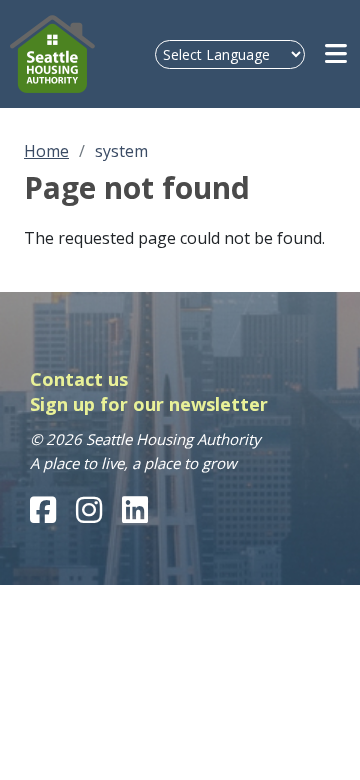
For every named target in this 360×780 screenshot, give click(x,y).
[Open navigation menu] (337, 54)
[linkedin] (135, 510)
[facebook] (43, 510)
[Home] (52, 54)
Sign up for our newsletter (149, 404)
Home (46, 151)
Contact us (79, 379)
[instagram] (89, 510)
